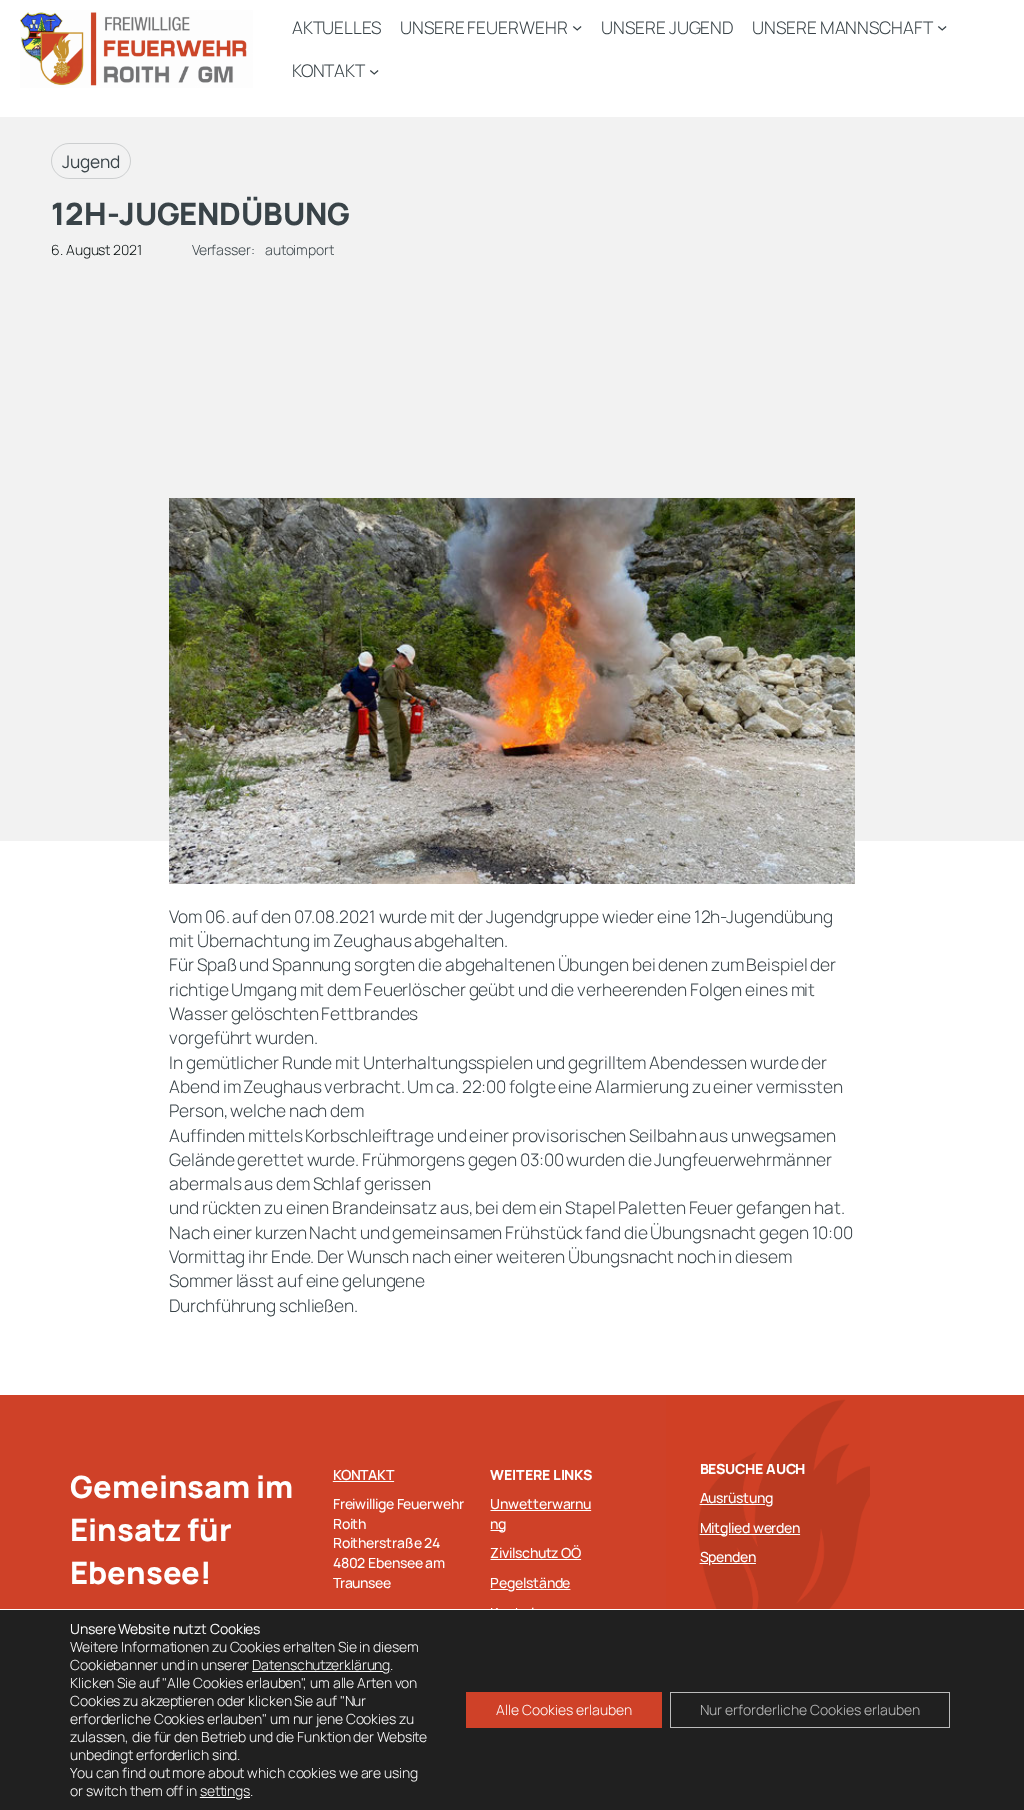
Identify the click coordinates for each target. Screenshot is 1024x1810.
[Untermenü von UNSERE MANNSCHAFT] (942, 27)
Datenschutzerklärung (321, 1664)
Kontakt (363, 1474)
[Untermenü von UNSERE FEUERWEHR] (577, 27)
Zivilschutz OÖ (535, 1552)
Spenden (728, 1556)
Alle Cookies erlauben (564, 1709)
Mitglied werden (750, 1527)
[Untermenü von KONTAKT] (374, 70)
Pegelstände (530, 1582)
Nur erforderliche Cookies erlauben (810, 1709)
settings (225, 1791)
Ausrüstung (736, 1497)
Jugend (90, 161)
